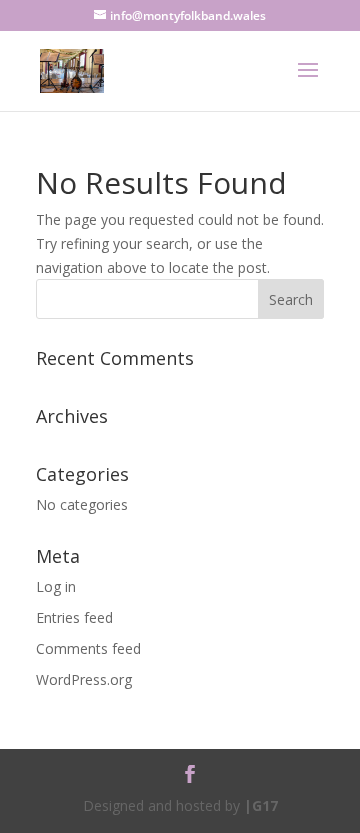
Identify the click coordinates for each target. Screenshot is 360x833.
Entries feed (74, 617)
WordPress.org (84, 679)
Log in (56, 586)
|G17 (261, 805)
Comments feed (88, 648)
